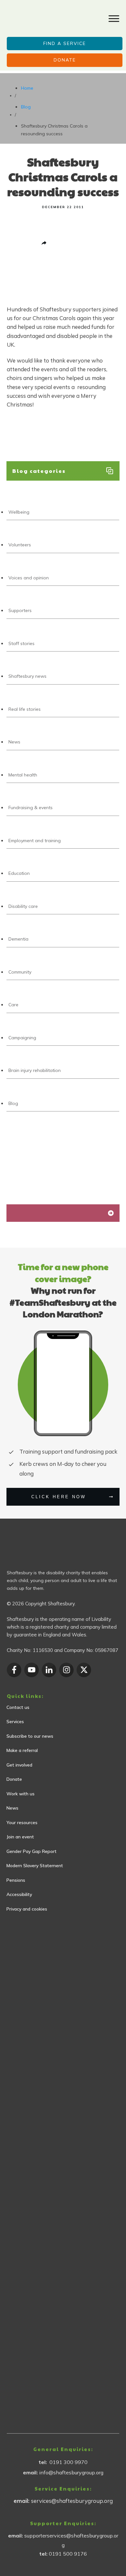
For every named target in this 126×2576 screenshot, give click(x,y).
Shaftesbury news (27, 676)
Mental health (23, 775)
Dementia (18, 939)
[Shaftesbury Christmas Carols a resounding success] (7, 290)
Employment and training (35, 841)
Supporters (20, 610)
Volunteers (20, 545)
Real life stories (25, 709)
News (14, 742)
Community (20, 972)
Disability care (23, 906)
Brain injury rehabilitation (35, 1070)
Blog (13, 1103)
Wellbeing (19, 512)
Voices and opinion (29, 578)
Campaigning (22, 1038)
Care (13, 1005)
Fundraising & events (31, 808)
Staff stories (21, 643)
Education (19, 873)
